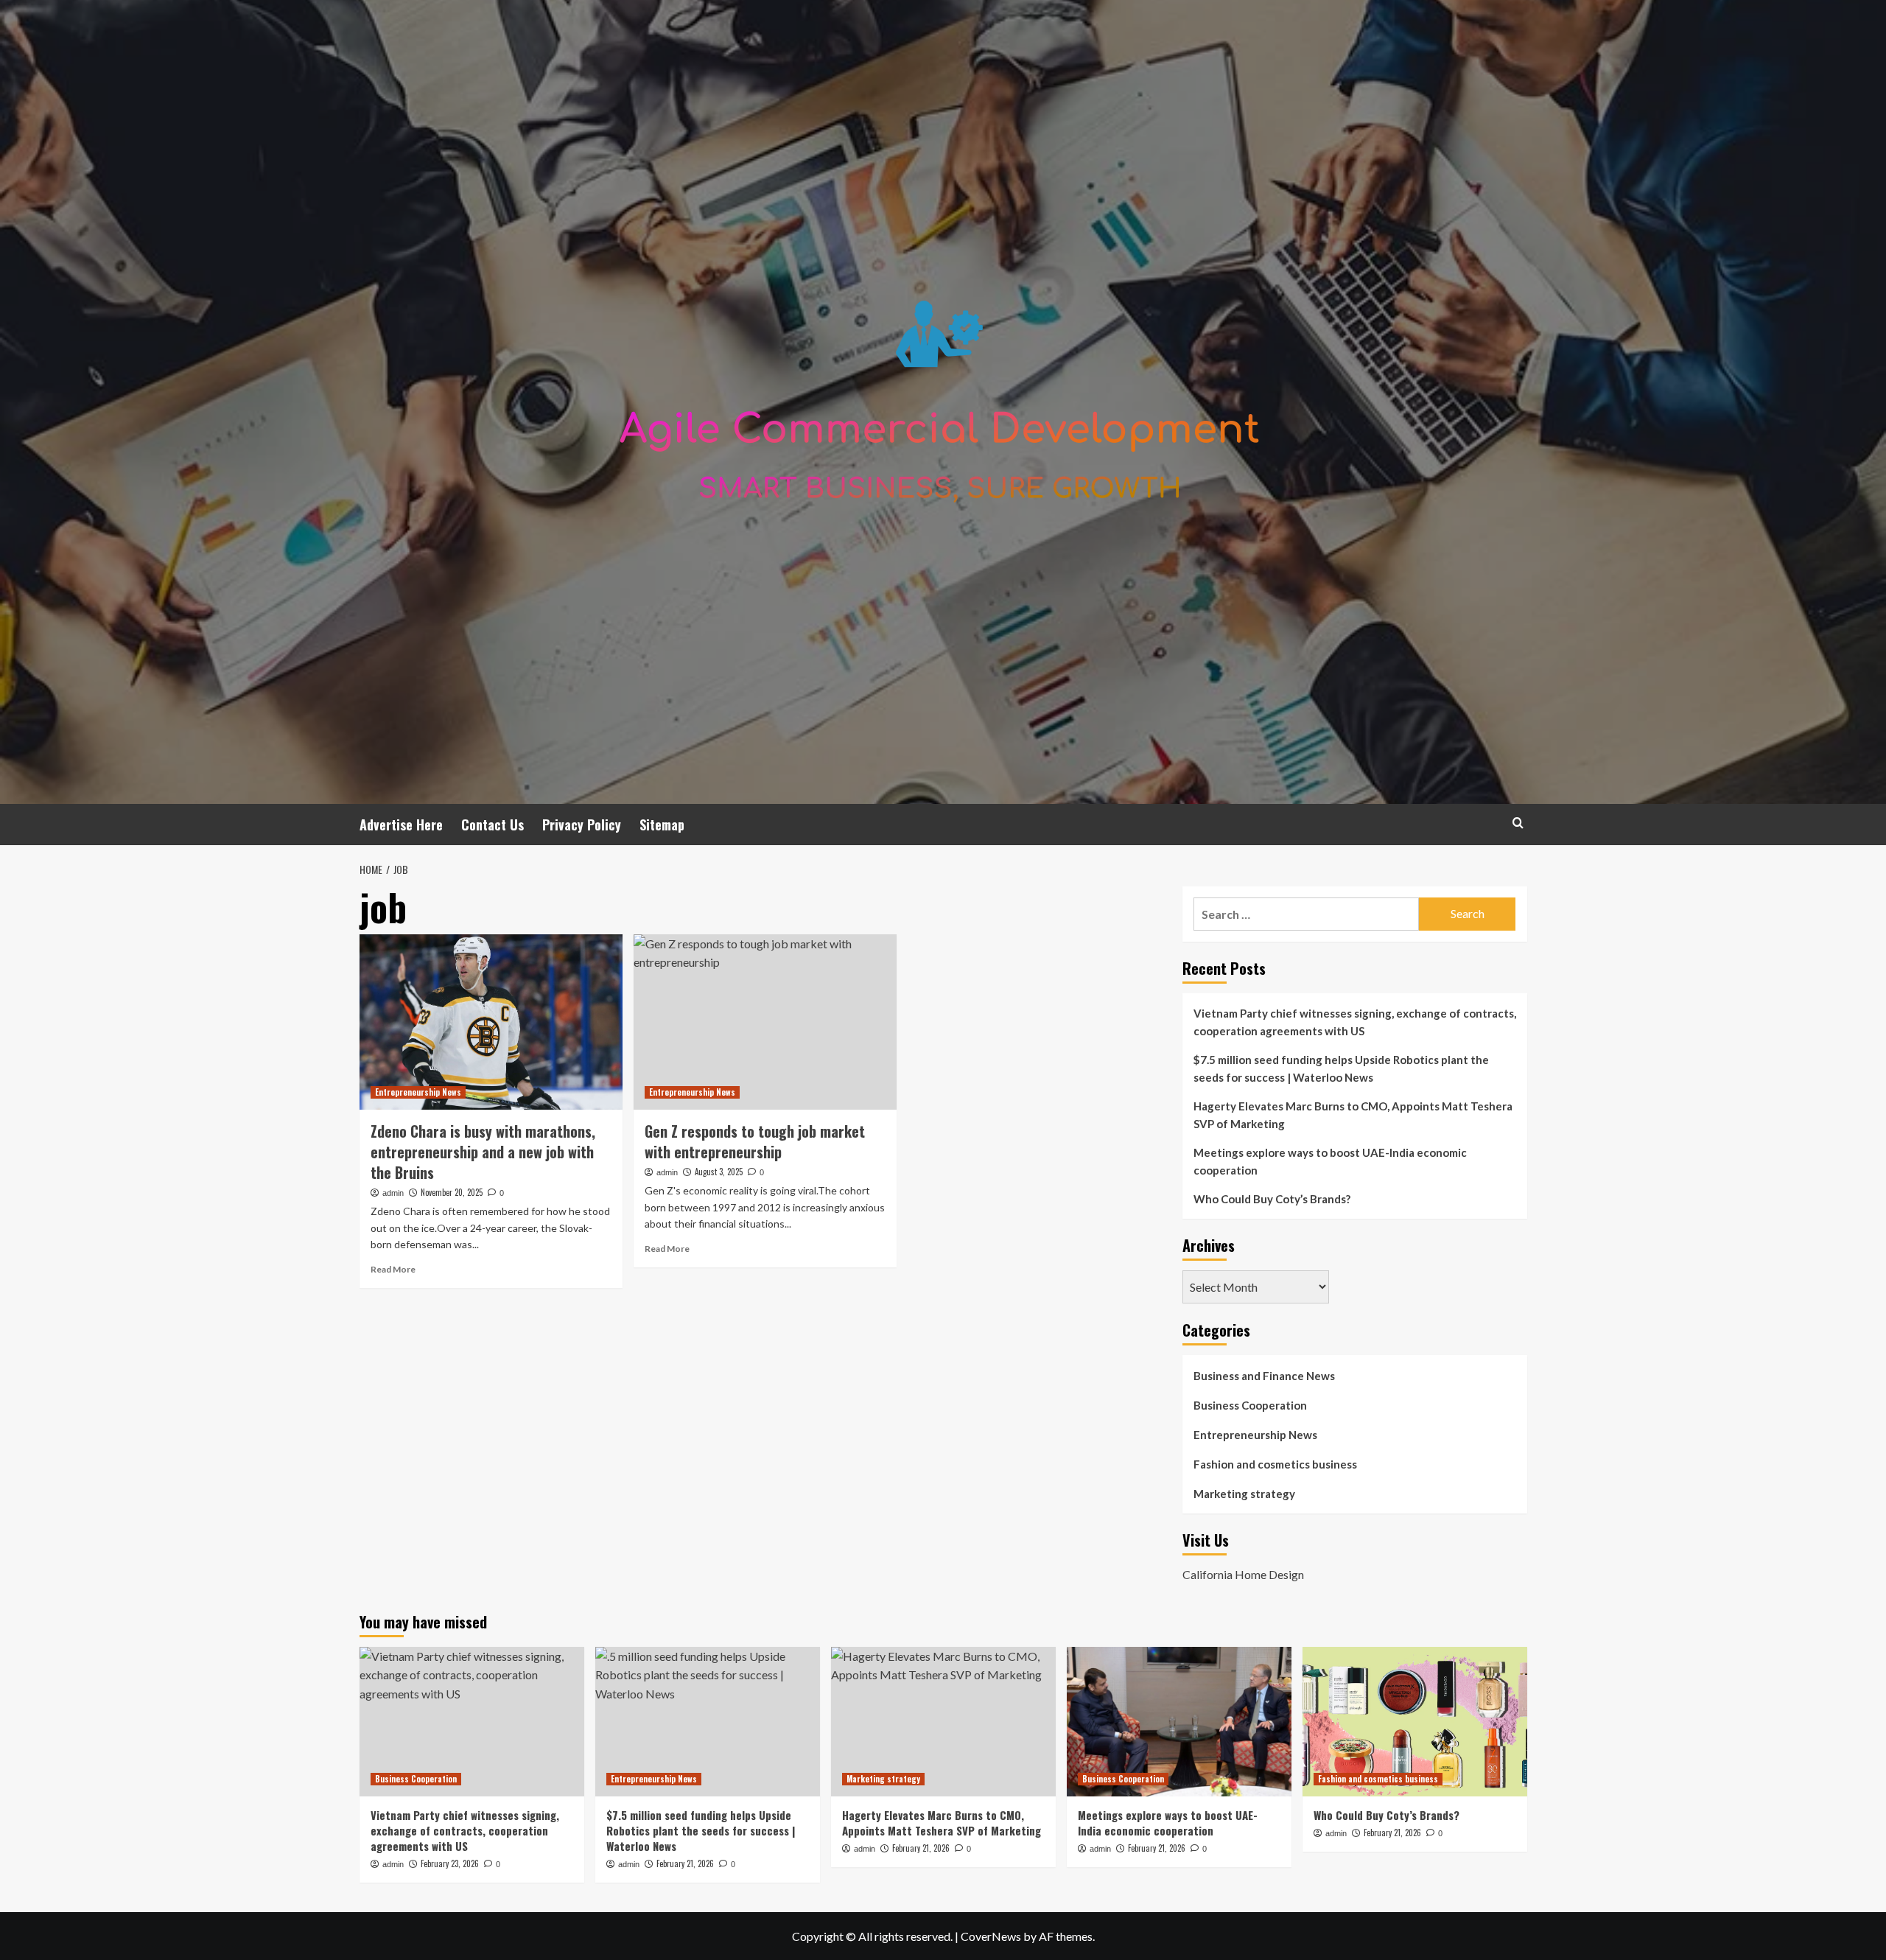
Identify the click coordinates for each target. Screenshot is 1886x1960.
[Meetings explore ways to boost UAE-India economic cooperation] (1179, 1722)
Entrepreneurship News (418, 1092)
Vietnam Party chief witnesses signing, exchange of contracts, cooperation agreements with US (1355, 1022)
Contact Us (492, 825)
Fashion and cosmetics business (1275, 1464)
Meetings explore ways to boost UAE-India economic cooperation (1330, 1161)
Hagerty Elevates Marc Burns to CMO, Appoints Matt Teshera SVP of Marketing (1353, 1115)
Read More (393, 1269)
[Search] (1518, 823)
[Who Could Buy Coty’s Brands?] (1415, 1722)
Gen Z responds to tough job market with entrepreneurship (755, 1141)
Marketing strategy (1244, 1494)
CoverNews (991, 1936)
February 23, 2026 (450, 1863)
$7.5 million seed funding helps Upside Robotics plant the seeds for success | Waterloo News (1341, 1068)
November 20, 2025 (452, 1192)
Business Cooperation (1250, 1405)
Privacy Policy (582, 825)
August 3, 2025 (719, 1172)
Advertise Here (401, 825)
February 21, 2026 (685, 1863)
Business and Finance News (1264, 1376)
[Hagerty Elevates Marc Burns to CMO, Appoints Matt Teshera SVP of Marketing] (943, 1722)
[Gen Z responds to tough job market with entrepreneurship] (765, 1022)
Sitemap (662, 825)
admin (393, 1193)
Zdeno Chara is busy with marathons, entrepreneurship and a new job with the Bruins (483, 1152)
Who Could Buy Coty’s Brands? (1272, 1199)
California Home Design (1243, 1574)
